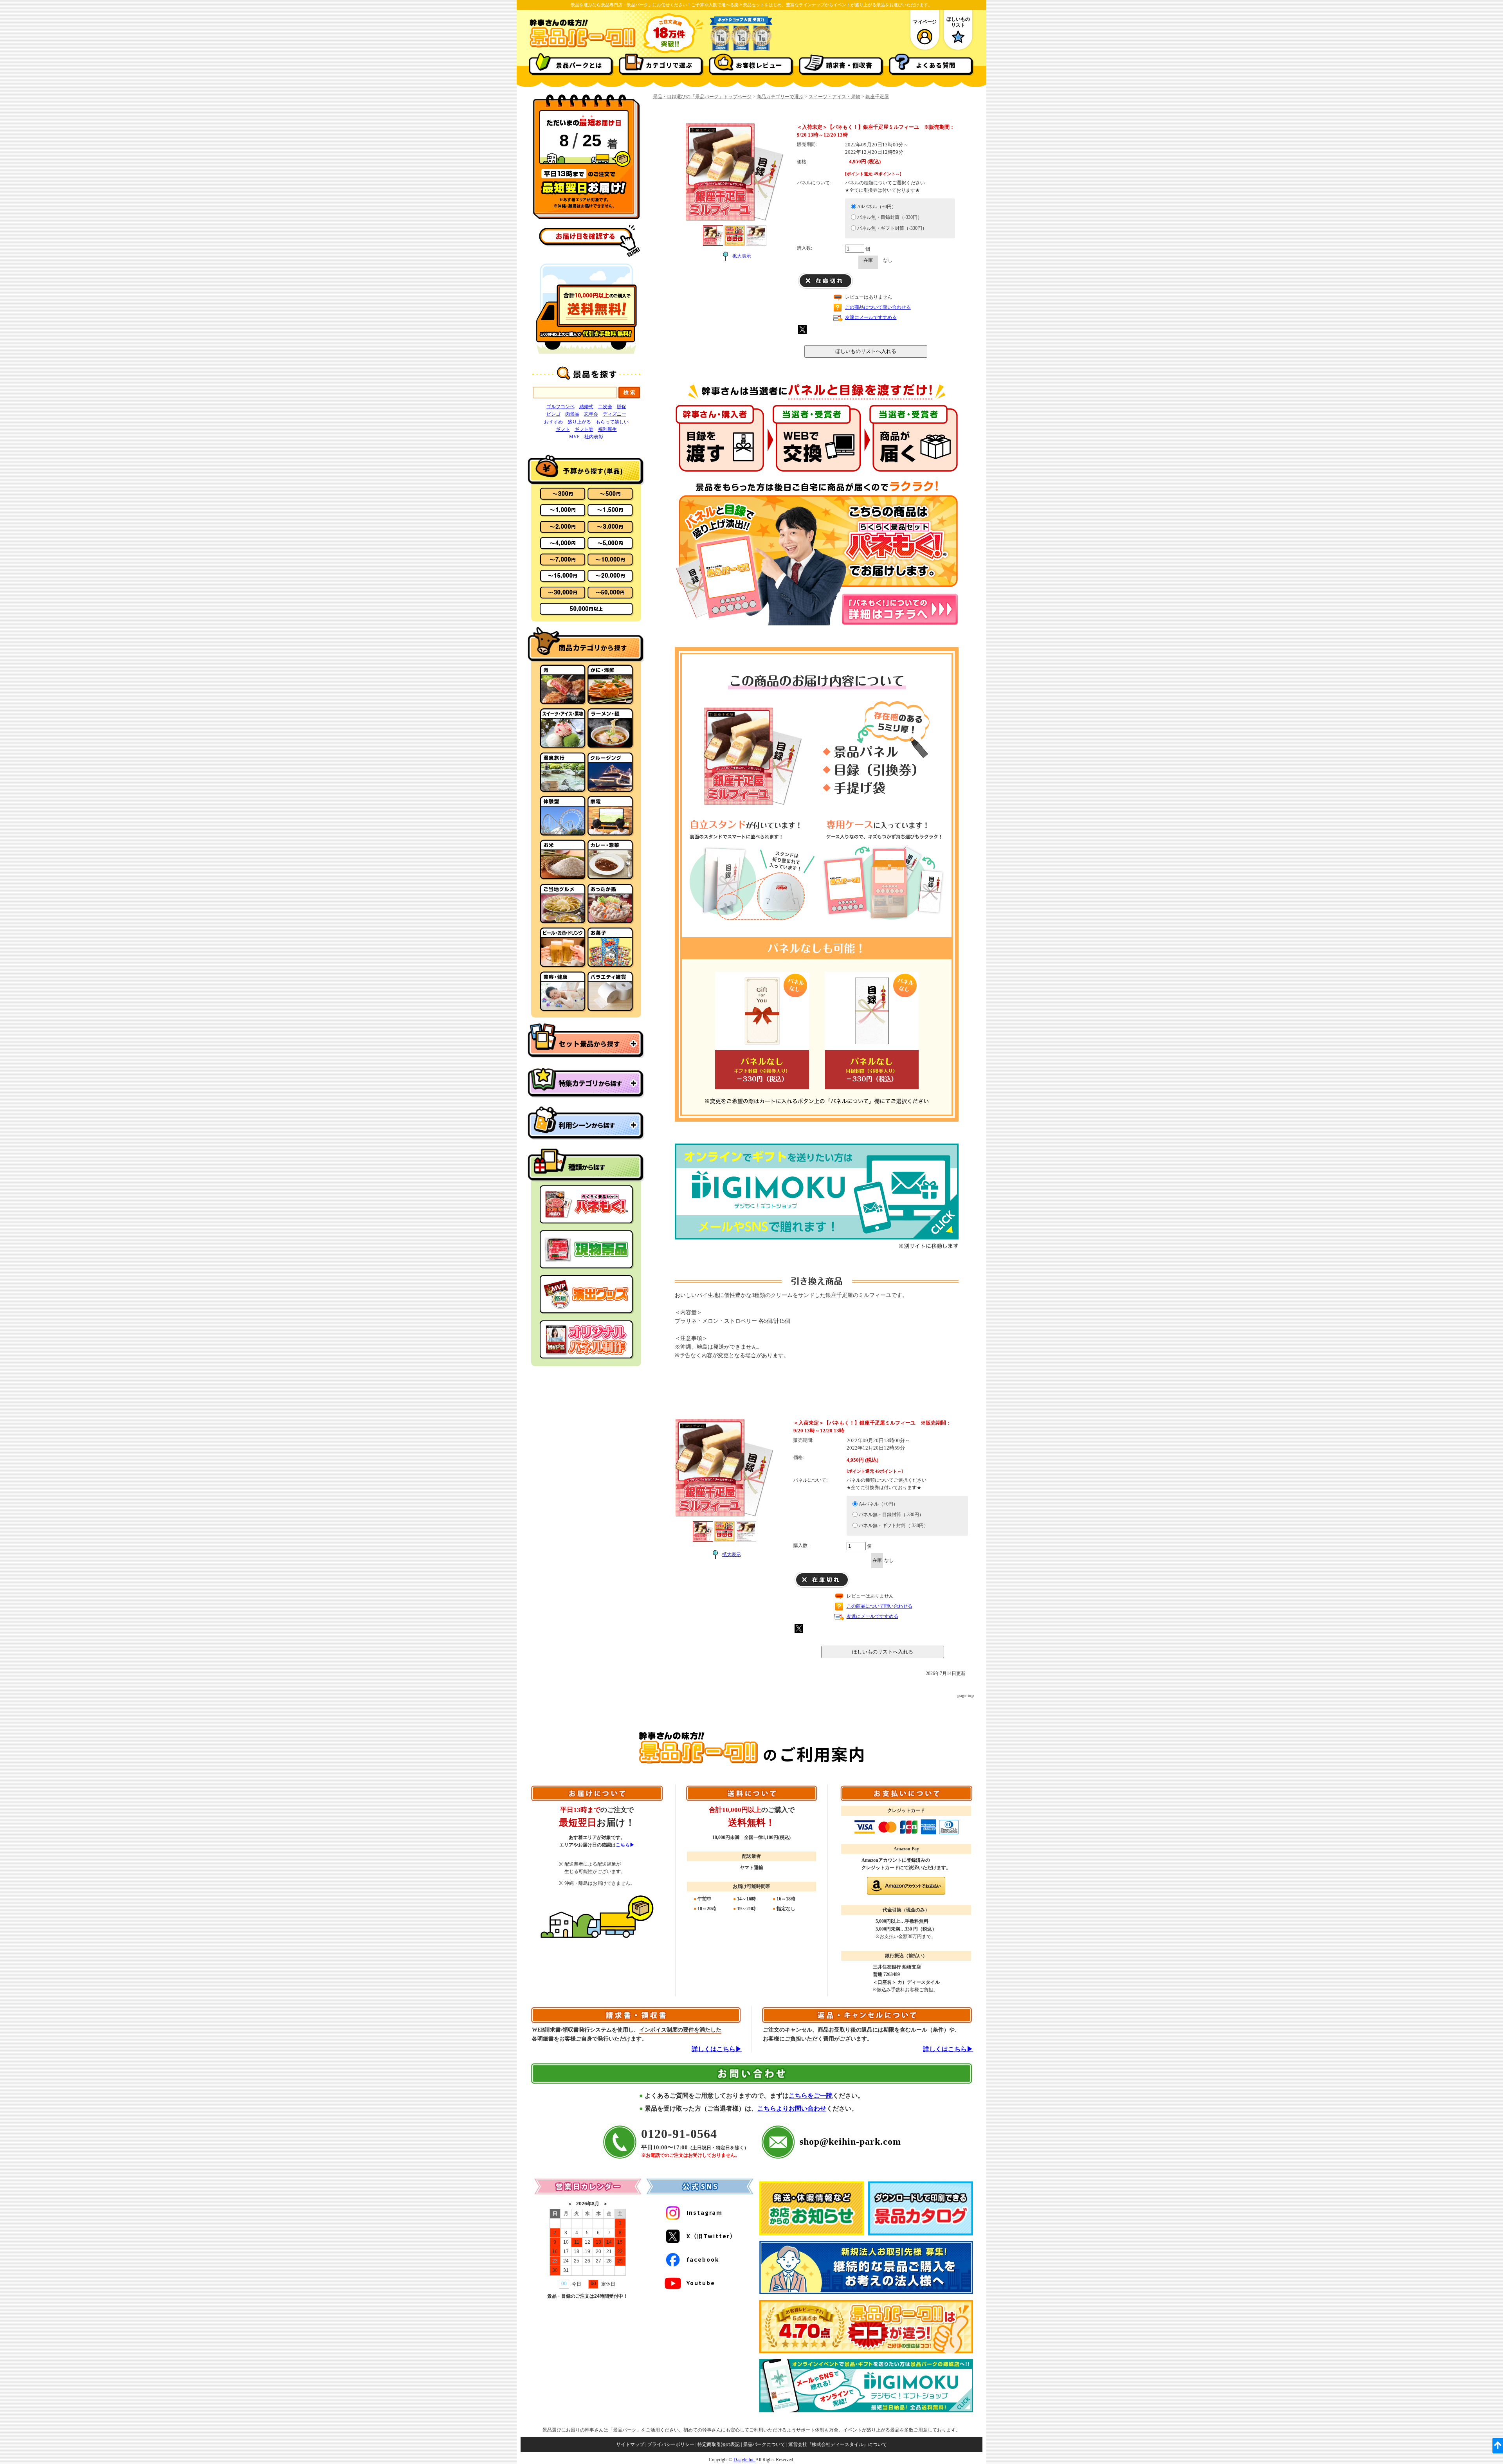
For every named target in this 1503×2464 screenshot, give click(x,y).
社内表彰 (594, 437)
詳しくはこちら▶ (717, 2049)
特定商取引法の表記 (719, 2444)
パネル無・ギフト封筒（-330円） (892, 228)
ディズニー (615, 414)
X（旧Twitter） (711, 2236)
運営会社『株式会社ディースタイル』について (838, 2444)
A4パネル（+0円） (877, 207)
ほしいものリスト (958, 22)
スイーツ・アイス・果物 (834, 97)
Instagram (705, 2212)
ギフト (563, 429)
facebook (703, 2259)
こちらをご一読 (811, 2096)
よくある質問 (936, 65)
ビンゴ (553, 414)
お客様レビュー (759, 65)
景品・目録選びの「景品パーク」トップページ (702, 97)
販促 (622, 407)
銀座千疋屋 (877, 97)
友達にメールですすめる (871, 317)
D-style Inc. (744, 2460)
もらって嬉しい (612, 422)
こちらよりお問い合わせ (792, 2108)
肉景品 (572, 414)
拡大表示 (742, 256)
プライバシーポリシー (671, 2444)
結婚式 (586, 407)
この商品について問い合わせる (878, 307)
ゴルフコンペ (560, 407)
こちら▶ (625, 1845)
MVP (574, 437)
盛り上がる (579, 422)
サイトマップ (630, 2444)
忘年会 (591, 414)
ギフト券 (584, 429)
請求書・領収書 (849, 65)
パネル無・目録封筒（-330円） (890, 217)
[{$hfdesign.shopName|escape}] (582, 47)
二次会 (605, 407)
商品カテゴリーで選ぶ (780, 97)
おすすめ (553, 422)
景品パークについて (764, 2444)
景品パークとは (579, 65)
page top (966, 1695)
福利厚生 (607, 429)
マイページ (925, 22)
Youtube (701, 2283)
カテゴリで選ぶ (669, 65)
